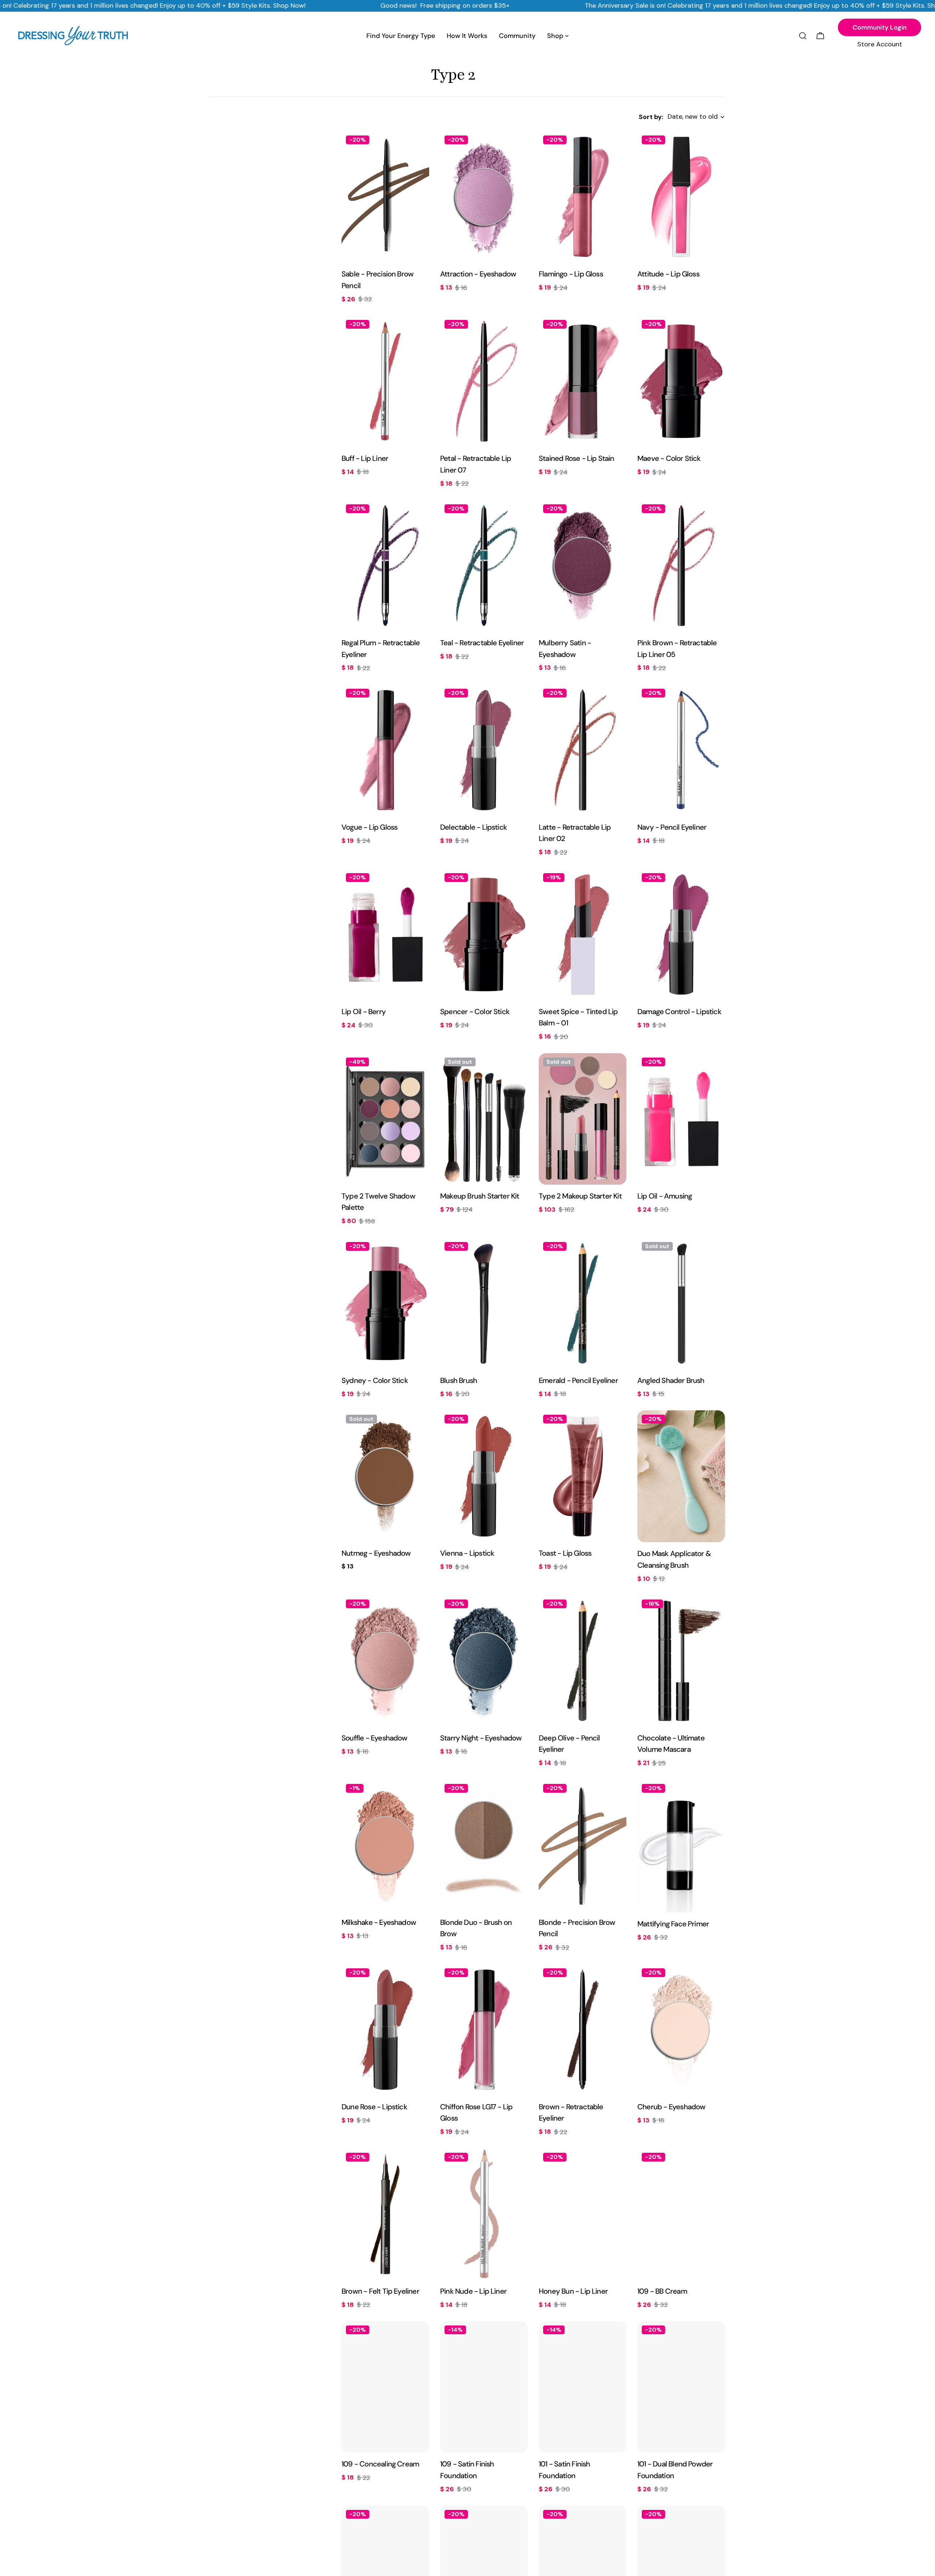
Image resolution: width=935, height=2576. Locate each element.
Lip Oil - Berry (364, 1012)
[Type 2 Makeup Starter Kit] (583, 1119)
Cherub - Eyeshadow (671, 2107)
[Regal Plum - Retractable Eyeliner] (385, 566)
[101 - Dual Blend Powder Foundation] (681, 2387)
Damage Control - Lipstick (679, 1012)
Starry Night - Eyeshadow (481, 1738)
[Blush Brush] (484, 1303)
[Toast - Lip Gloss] (583, 1476)
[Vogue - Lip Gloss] (385, 750)
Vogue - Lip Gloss (369, 827)
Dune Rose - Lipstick (374, 2107)
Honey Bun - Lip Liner (573, 2291)
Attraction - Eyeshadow (478, 274)
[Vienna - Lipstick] (484, 1476)
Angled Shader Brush (671, 1380)
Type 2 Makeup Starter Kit (580, 1196)
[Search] (803, 36)
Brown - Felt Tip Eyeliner (380, 2291)
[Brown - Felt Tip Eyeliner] (385, 2214)
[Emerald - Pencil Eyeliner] (583, 1303)
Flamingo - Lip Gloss (571, 274)
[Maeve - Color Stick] (681, 381)
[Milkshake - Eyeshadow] (385, 1845)
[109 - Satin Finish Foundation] (484, 2387)
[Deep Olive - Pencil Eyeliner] (583, 1661)
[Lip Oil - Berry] (385, 935)
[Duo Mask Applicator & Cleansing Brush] (681, 1476)
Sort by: (651, 117)
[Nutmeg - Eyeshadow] (385, 1476)
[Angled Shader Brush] (681, 1303)
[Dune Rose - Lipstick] (385, 2030)
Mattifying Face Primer (673, 1924)
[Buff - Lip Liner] (385, 381)
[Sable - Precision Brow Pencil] (385, 197)
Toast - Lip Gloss (565, 1553)
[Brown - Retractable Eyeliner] (583, 2030)
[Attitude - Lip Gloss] (681, 197)
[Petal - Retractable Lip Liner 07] (484, 381)
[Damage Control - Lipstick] (681, 935)
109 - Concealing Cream (380, 2464)
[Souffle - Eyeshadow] (385, 1661)
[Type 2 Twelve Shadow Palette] (385, 1119)
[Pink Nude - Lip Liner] (484, 2214)
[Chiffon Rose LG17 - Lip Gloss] (484, 2030)
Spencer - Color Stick (475, 1012)
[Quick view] (419, 147)
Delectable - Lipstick (474, 827)
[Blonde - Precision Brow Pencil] (583, 1845)
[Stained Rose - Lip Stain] (583, 381)
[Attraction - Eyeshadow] (484, 197)
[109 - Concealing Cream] (385, 2387)
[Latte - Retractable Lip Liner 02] (583, 750)
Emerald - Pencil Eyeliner (578, 1380)
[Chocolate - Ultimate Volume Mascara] (681, 1661)
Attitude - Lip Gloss (668, 274)
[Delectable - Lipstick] (484, 750)
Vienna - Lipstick (467, 1553)
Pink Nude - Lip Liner (473, 2291)
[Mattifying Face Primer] (681, 1846)
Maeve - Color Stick (669, 458)
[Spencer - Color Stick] (484, 935)
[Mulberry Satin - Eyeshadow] (583, 566)
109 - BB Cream (662, 2291)
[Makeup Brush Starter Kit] (484, 1119)
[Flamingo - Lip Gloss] (583, 197)
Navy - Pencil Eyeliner (672, 827)
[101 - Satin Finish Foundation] (583, 2387)
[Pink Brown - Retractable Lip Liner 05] (681, 566)
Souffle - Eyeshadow (375, 1738)
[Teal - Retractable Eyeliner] (484, 566)
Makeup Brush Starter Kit (480, 1196)
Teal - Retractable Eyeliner (482, 643)
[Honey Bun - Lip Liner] (583, 2214)
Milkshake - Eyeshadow (379, 1922)
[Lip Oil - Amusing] (681, 1119)
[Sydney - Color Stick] (385, 1303)
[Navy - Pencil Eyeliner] (681, 750)
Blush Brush (459, 1380)
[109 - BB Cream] (681, 2214)
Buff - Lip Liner (365, 458)
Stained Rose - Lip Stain (577, 458)
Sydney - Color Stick (375, 1380)
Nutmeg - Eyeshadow (376, 1553)
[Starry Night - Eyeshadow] (484, 1661)
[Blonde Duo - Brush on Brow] (484, 1845)
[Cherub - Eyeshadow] (681, 2030)
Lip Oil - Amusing (665, 1196)
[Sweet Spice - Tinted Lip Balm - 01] (583, 935)
